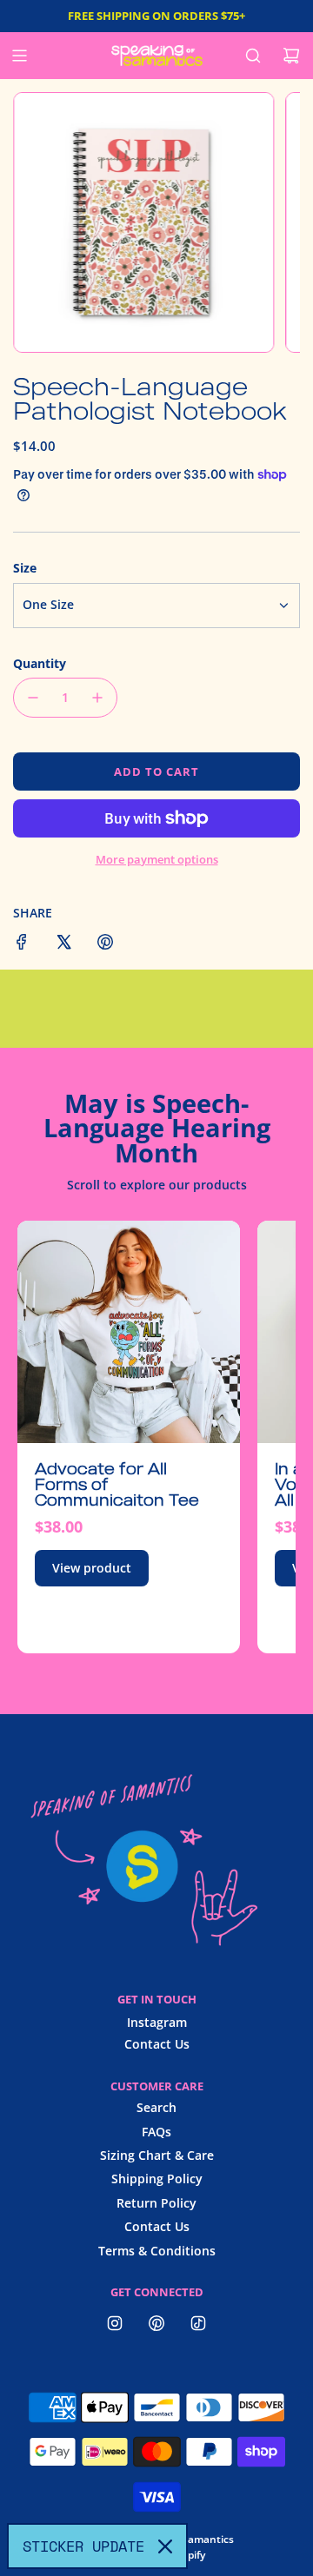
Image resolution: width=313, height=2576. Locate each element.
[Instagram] (115, 2323)
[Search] (253, 56)
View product (92, 1568)
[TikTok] (198, 2323)
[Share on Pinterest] (105, 944)
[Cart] (291, 56)
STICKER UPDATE (83, 2546)
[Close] (165, 2546)
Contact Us (157, 2044)
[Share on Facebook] (22, 944)
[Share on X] (63, 944)
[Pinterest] (156, 2323)
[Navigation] (19, 56)
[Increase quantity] (97, 698)
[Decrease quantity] (33, 698)
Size (25, 568)
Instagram (157, 2022)
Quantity (40, 663)
